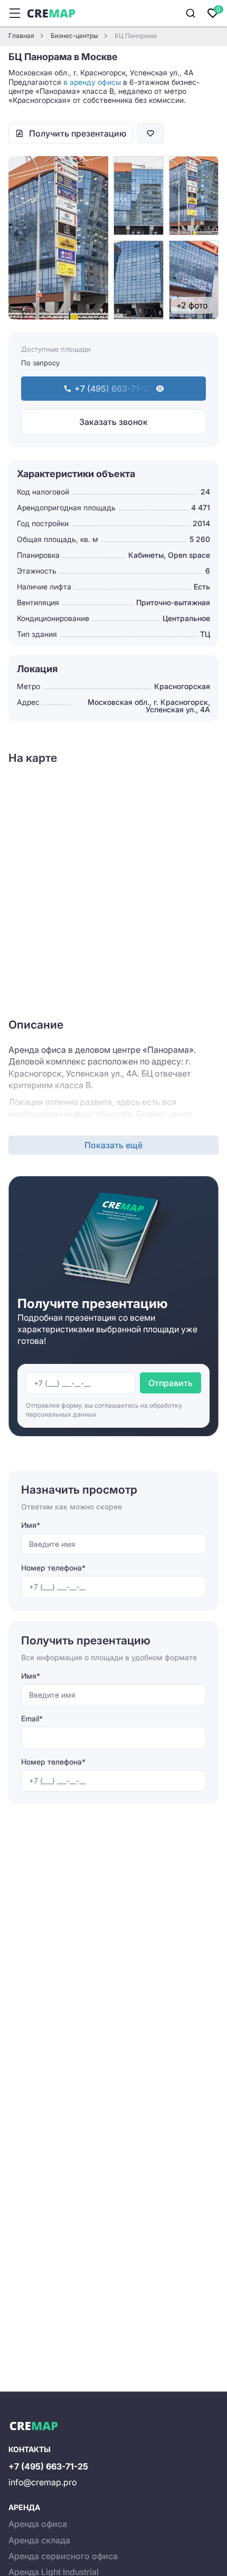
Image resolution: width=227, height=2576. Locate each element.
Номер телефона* (53, 1568)
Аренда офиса (38, 2524)
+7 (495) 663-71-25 (48, 2466)
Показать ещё (113, 1145)
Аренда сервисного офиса (63, 2556)
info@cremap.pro (42, 2482)
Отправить (171, 1383)
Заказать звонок (113, 422)
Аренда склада (39, 2540)
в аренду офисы (92, 82)
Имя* (31, 1525)
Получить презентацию (78, 133)
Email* (32, 1718)
